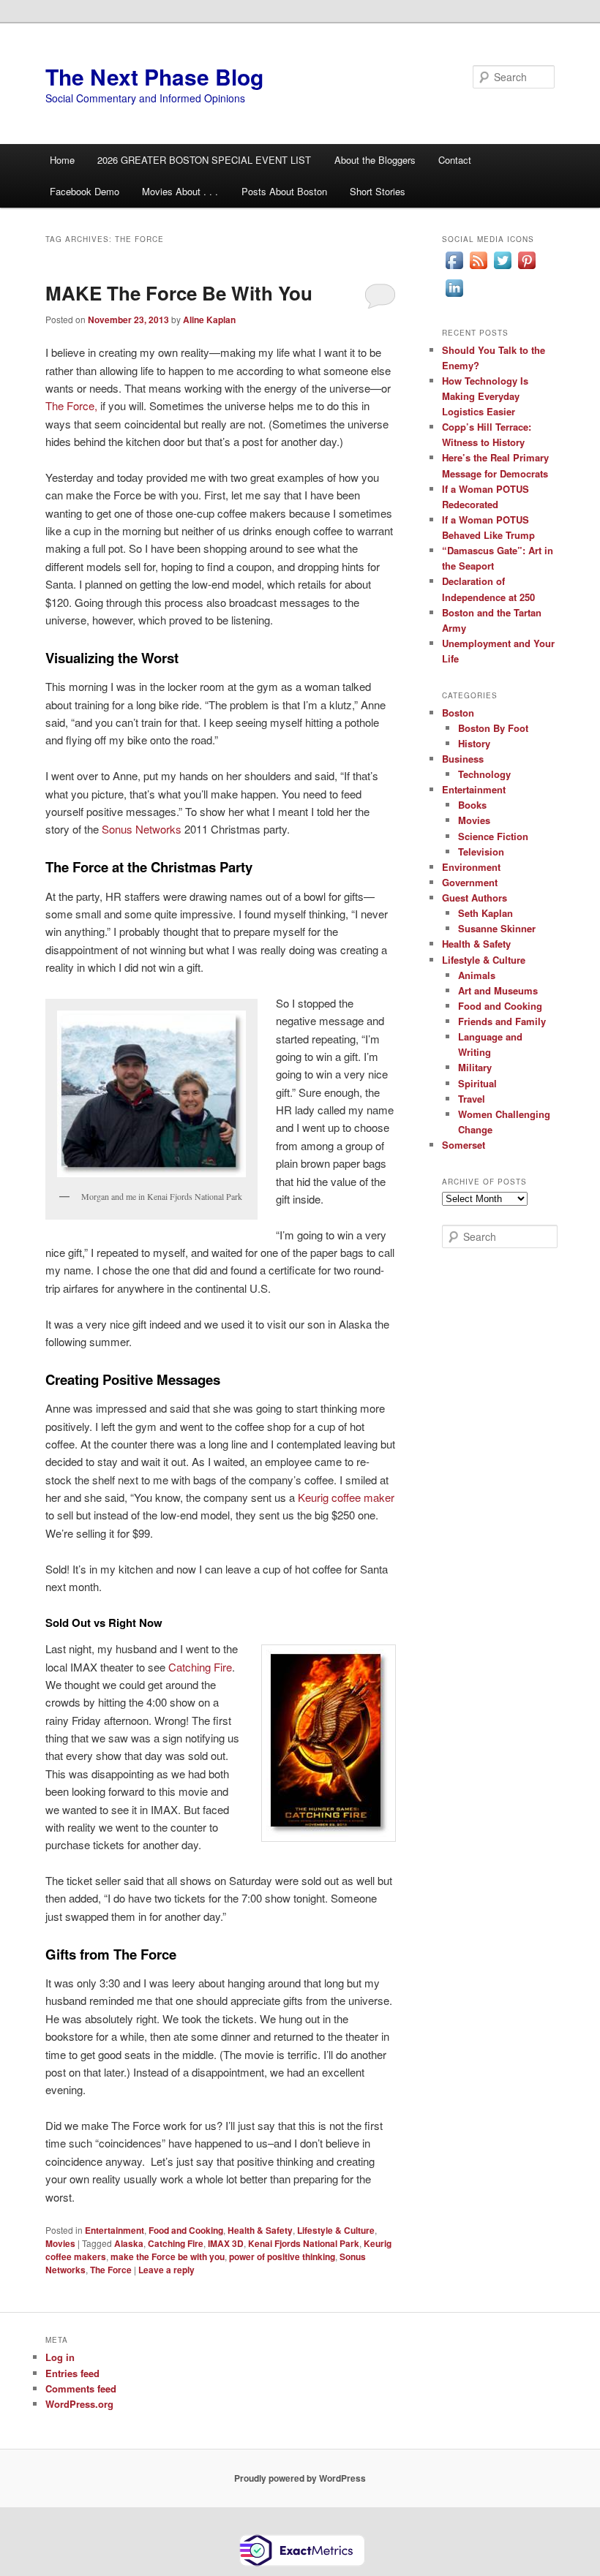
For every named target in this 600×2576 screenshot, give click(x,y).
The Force (111, 2270)
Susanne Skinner (497, 928)
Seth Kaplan (485, 913)
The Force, (71, 405)
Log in (60, 2357)
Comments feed (81, 2388)
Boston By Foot (493, 728)
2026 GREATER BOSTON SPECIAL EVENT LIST (204, 160)
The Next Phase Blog (154, 76)
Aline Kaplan (209, 320)
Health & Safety (260, 2230)
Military (475, 1067)
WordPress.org (79, 2404)
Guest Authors (475, 898)
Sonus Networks (142, 829)
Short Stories (378, 191)
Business (463, 759)
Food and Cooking (186, 2230)
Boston (458, 713)
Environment (471, 867)
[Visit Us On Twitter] (502, 268)
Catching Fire (200, 1667)
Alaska (129, 2243)
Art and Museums (498, 990)
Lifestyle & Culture (336, 2230)
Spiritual (477, 1083)
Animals (477, 975)
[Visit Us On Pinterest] (526, 268)
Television (481, 851)
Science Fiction (493, 836)
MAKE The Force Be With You (179, 293)
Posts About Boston (284, 191)
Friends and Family (502, 1021)
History (474, 743)
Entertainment (115, 2230)
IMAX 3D (226, 2243)
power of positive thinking (282, 2256)
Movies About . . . (180, 191)
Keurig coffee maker (346, 1497)
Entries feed (72, 2373)
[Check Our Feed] (478, 268)
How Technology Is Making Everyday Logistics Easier (485, 396)
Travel (472, 1099)
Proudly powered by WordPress (300, 2478)
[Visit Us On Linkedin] (454, 296)
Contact (455, 160)
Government (470, 882)
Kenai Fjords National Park (304, 2243)
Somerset (464, 1145)
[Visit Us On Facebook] (454, 268)
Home (62, 160)
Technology (484, 774)
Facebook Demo (85, 191)
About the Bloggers (375, 160)
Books (472, 805)
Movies (60, 2243)
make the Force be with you (168, 2256)
